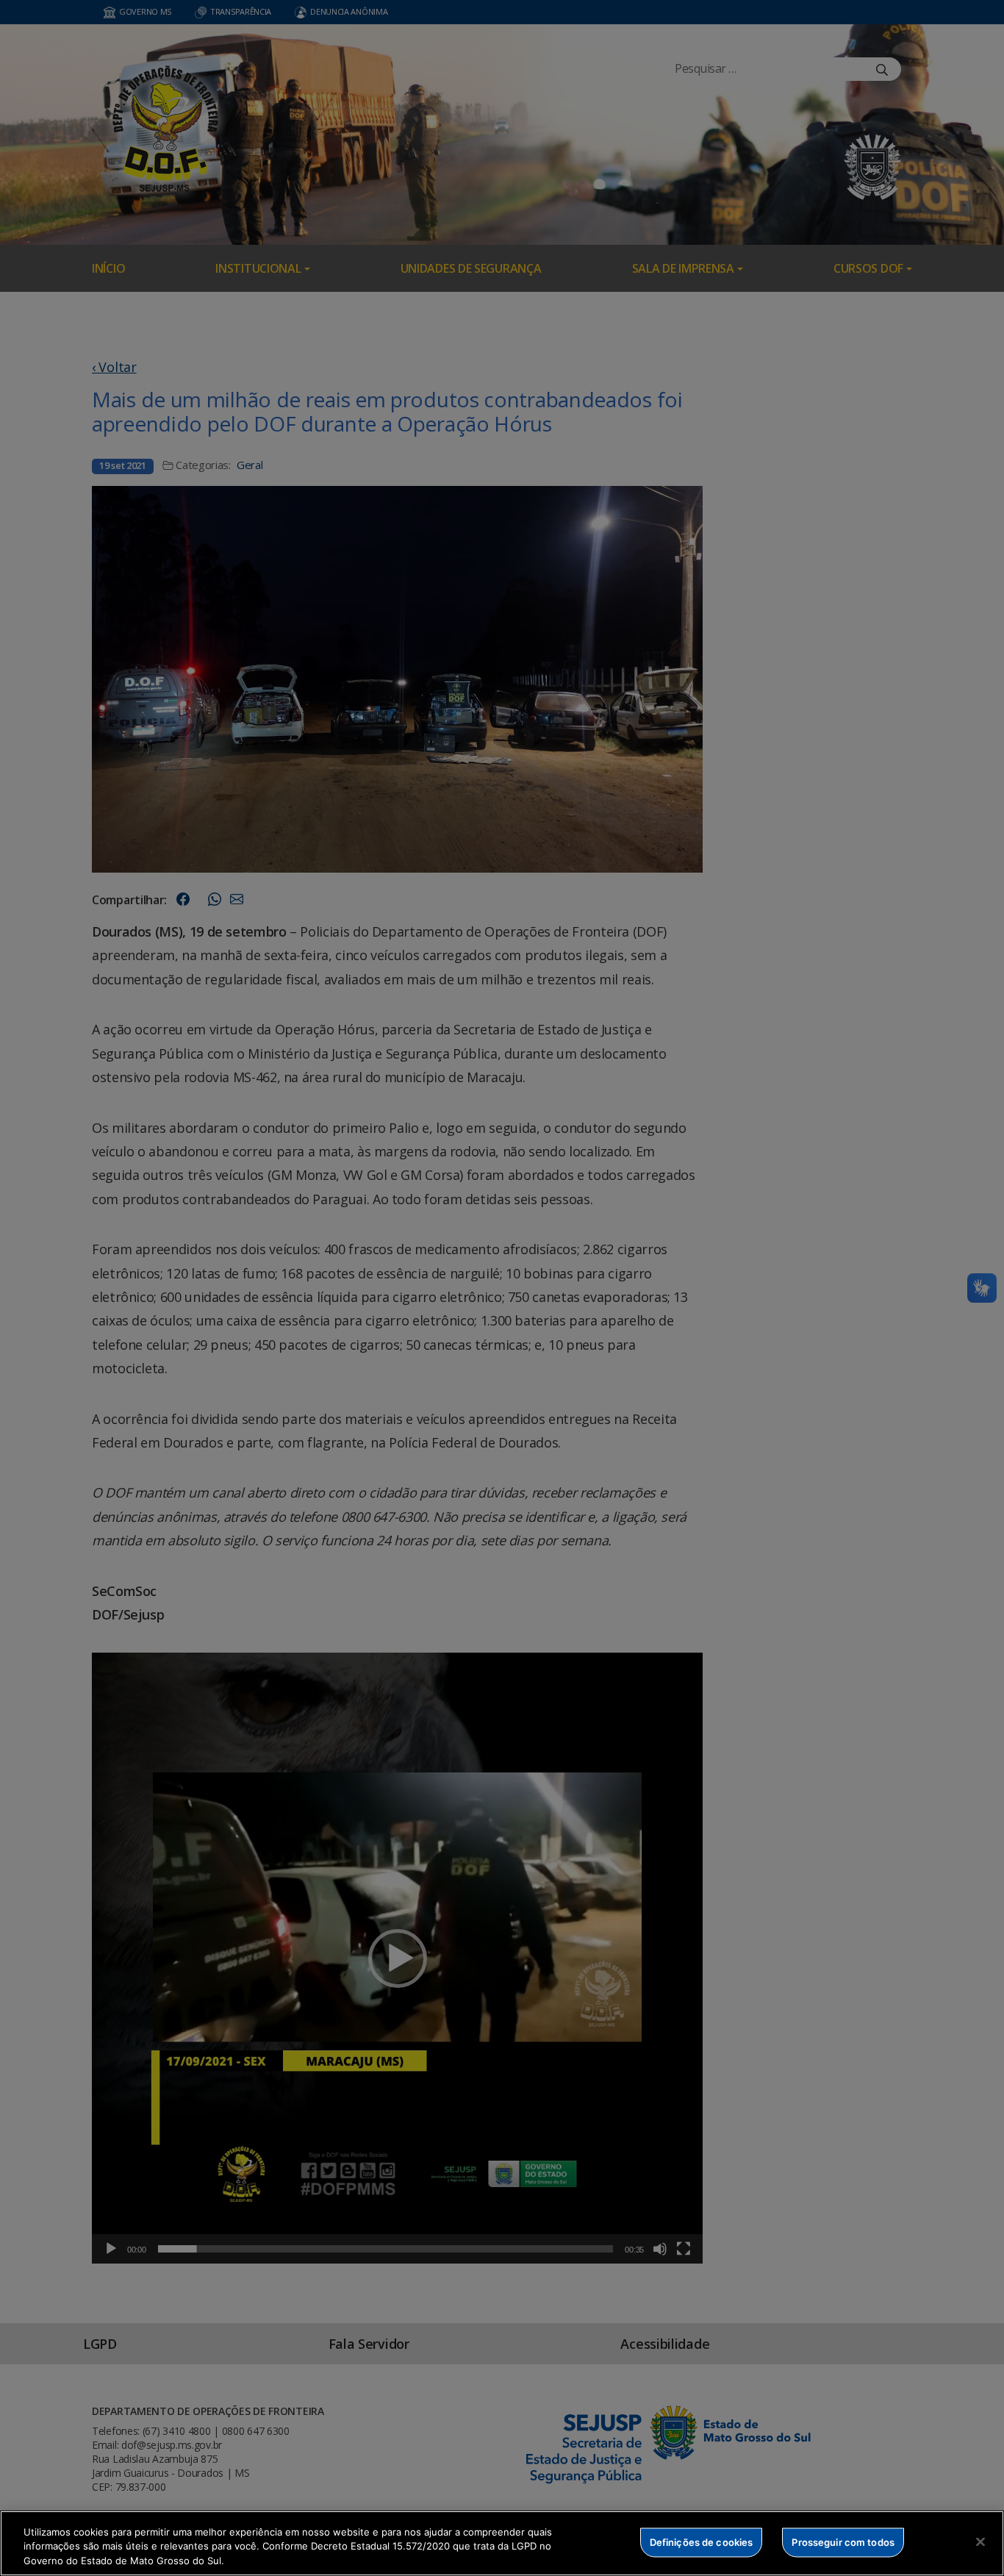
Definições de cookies (702, 2541)
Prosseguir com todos (843, 2541)
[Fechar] (980, 2541)
